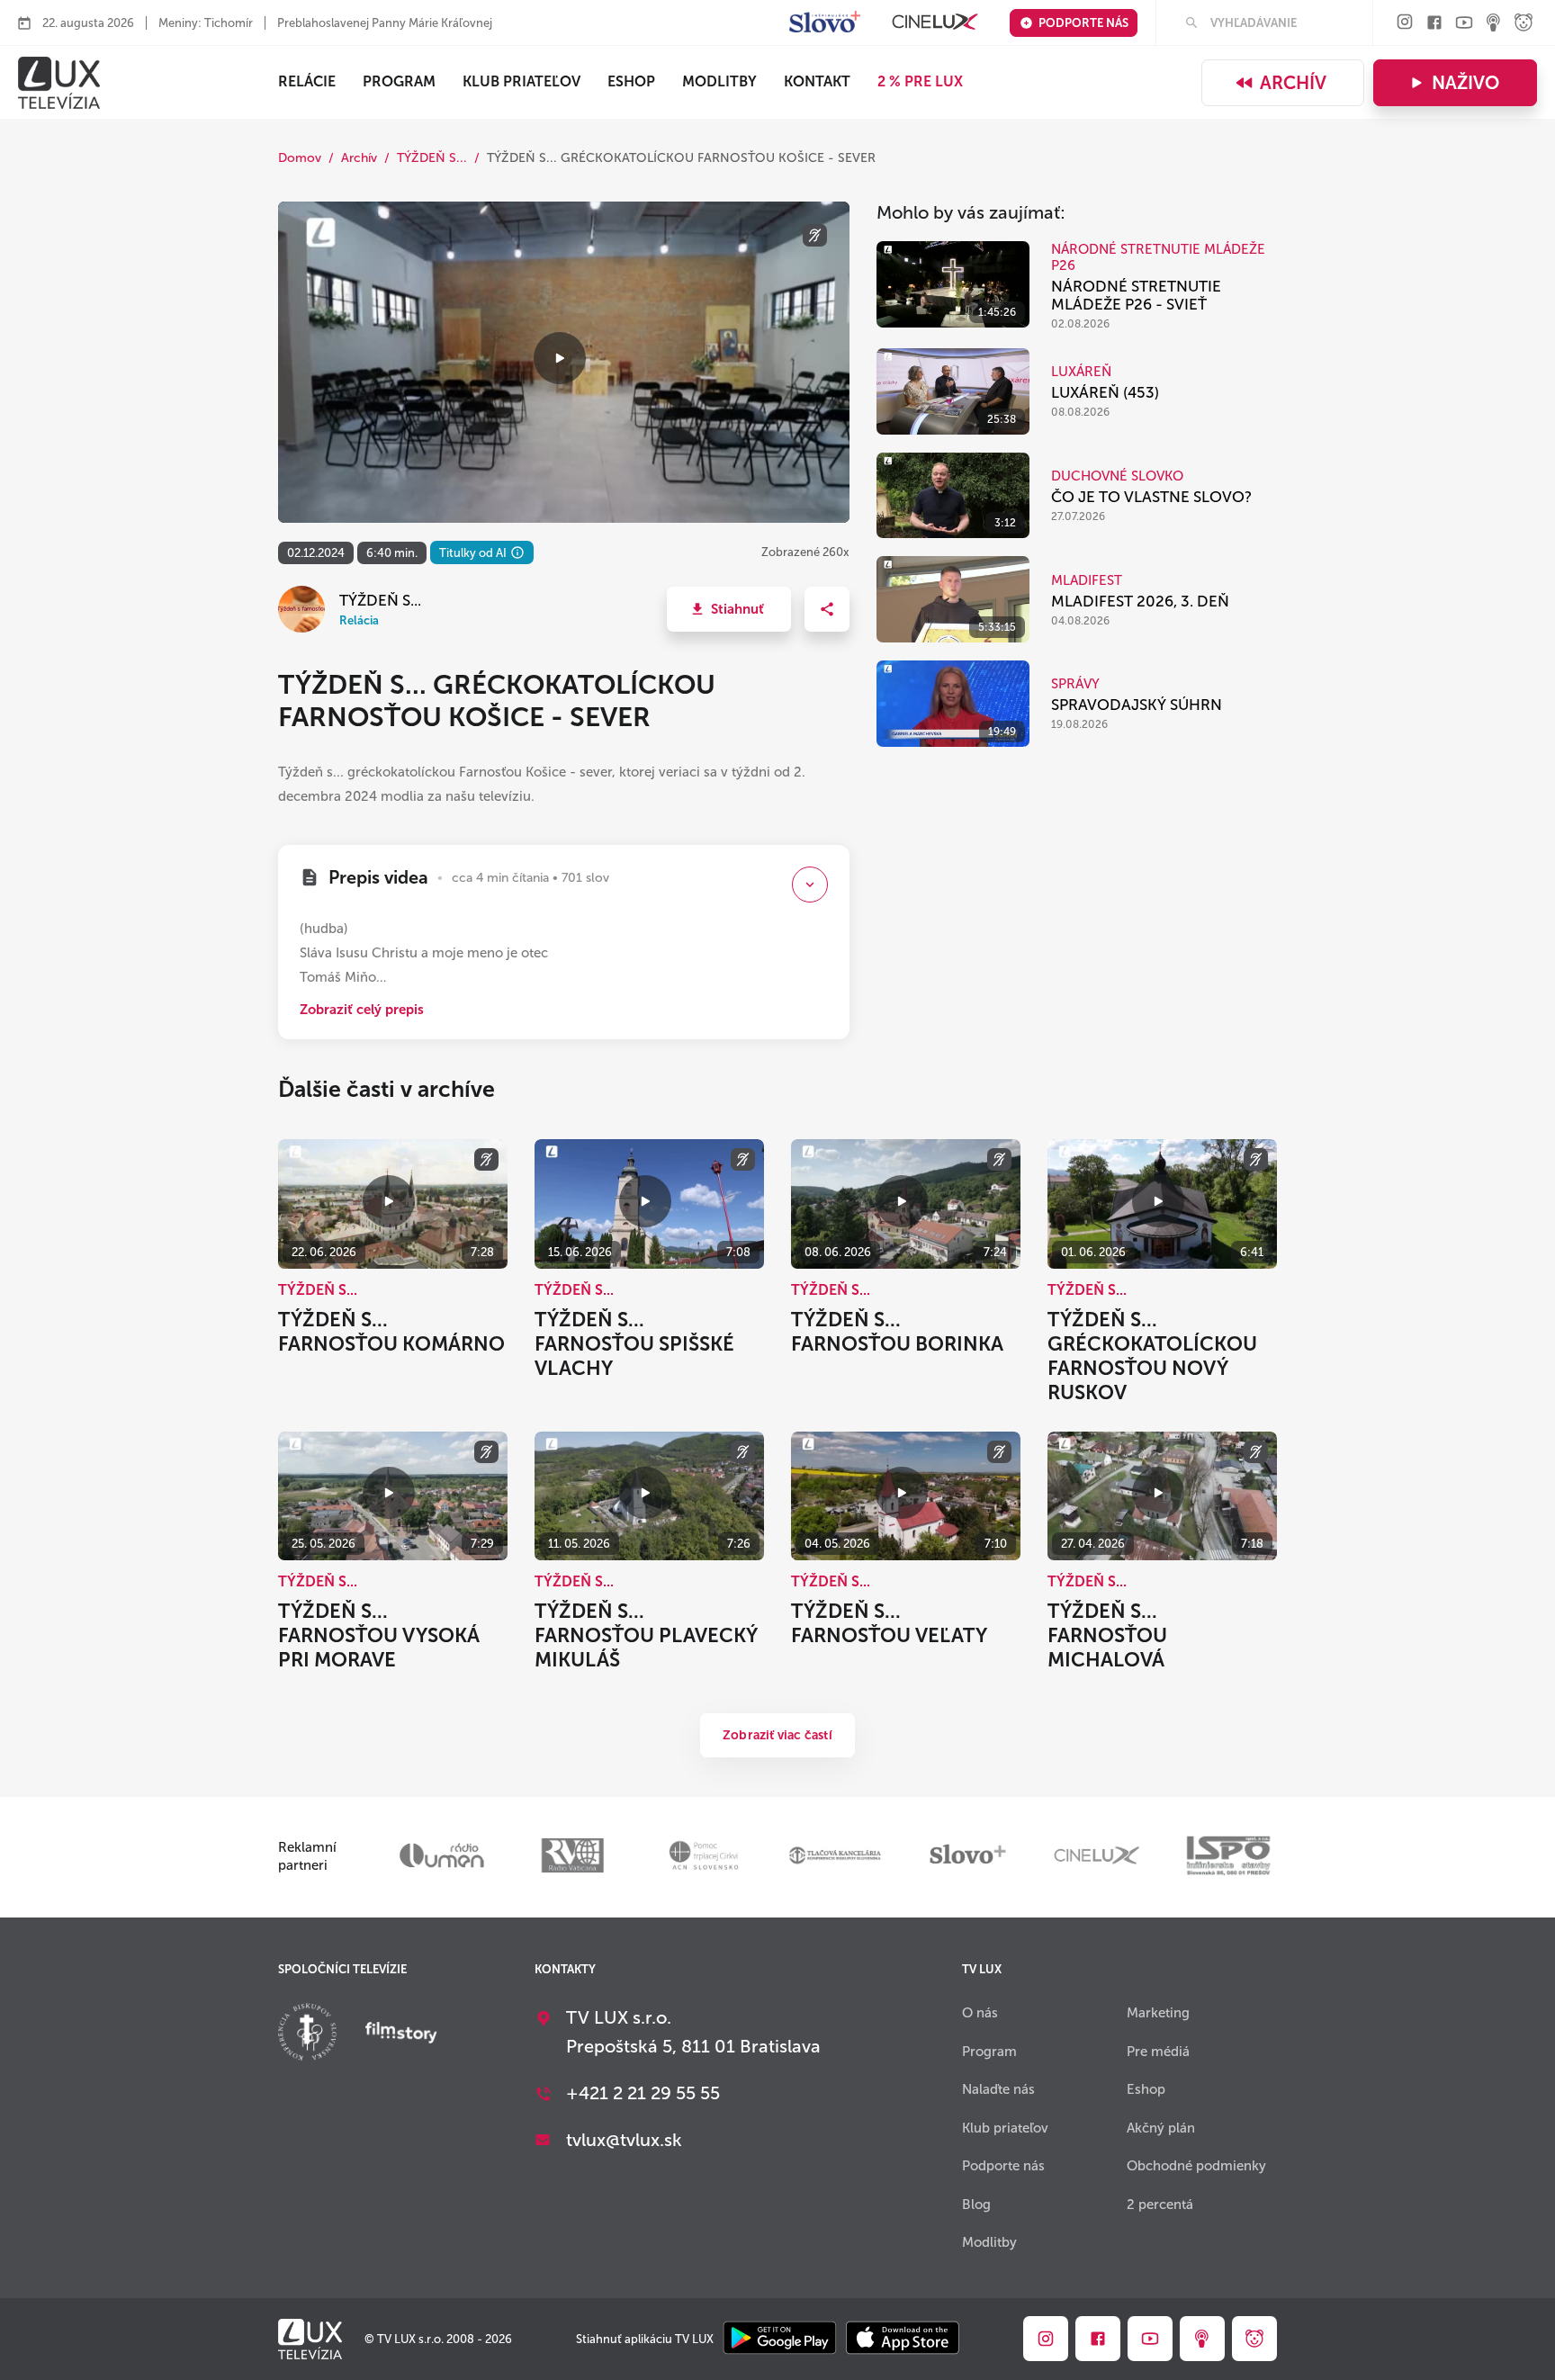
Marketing (1158, 2013)
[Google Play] (780, 2339)
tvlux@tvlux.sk (624, 2140)
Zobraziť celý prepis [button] (362, 1010)
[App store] (903, 2339)
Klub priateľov (521, 81)
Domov (300, 158)
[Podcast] (1494, 24)
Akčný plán (1161, 2128)
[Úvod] (59, 83)
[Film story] (401, 2034)
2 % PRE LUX (920, 81)
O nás (980, 2013)
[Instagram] (1405, 23)
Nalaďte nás (998, 2089)
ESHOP (631, 81)
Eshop (1146, 2089)
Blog (976, 2205)
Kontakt (817, 81)
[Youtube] (1464, 24)
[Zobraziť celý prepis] (810, 885)
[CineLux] (935, 23)
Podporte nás (1083, 23)
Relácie (307, 81)
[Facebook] (1434, 24)
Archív (1293, 83)
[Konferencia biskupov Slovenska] (307, 2034)
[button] (729, 609)
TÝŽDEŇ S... (432, 158)
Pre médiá (1158, 2052)
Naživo (1465, 83)
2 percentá (1160, 2205)
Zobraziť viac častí (777, 1735)
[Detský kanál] (1524, 24)
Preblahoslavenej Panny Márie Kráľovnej (385, 23)
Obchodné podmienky (1196, 2166)
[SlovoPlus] (825, 23)
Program (399, 81)
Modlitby (719, 81)
